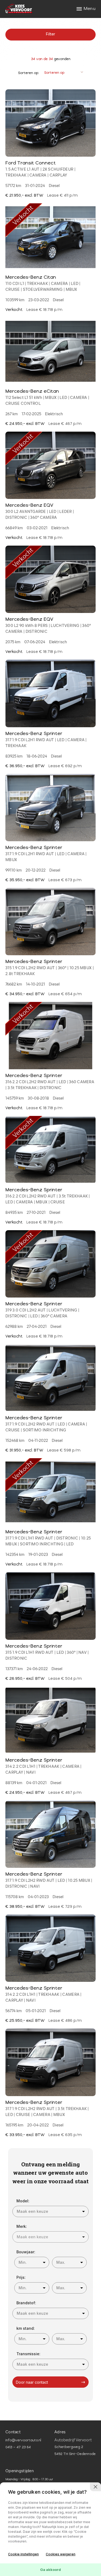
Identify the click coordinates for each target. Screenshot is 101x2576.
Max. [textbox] (61, 2262)
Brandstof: (26, 2303)
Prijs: (21, 2277)
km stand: (26, 2328)
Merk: (22, 2226)
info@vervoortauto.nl (23, 2441)
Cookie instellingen (23, 2554)
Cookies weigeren (61, 2554)
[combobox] (51, 2211)
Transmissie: (28, 2354)
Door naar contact (32, 2382)
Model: (23, 2201)
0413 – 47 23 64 (18, 2448)
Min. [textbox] (23, 2262)
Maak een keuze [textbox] (32, 2211)
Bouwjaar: (26, 2252)
